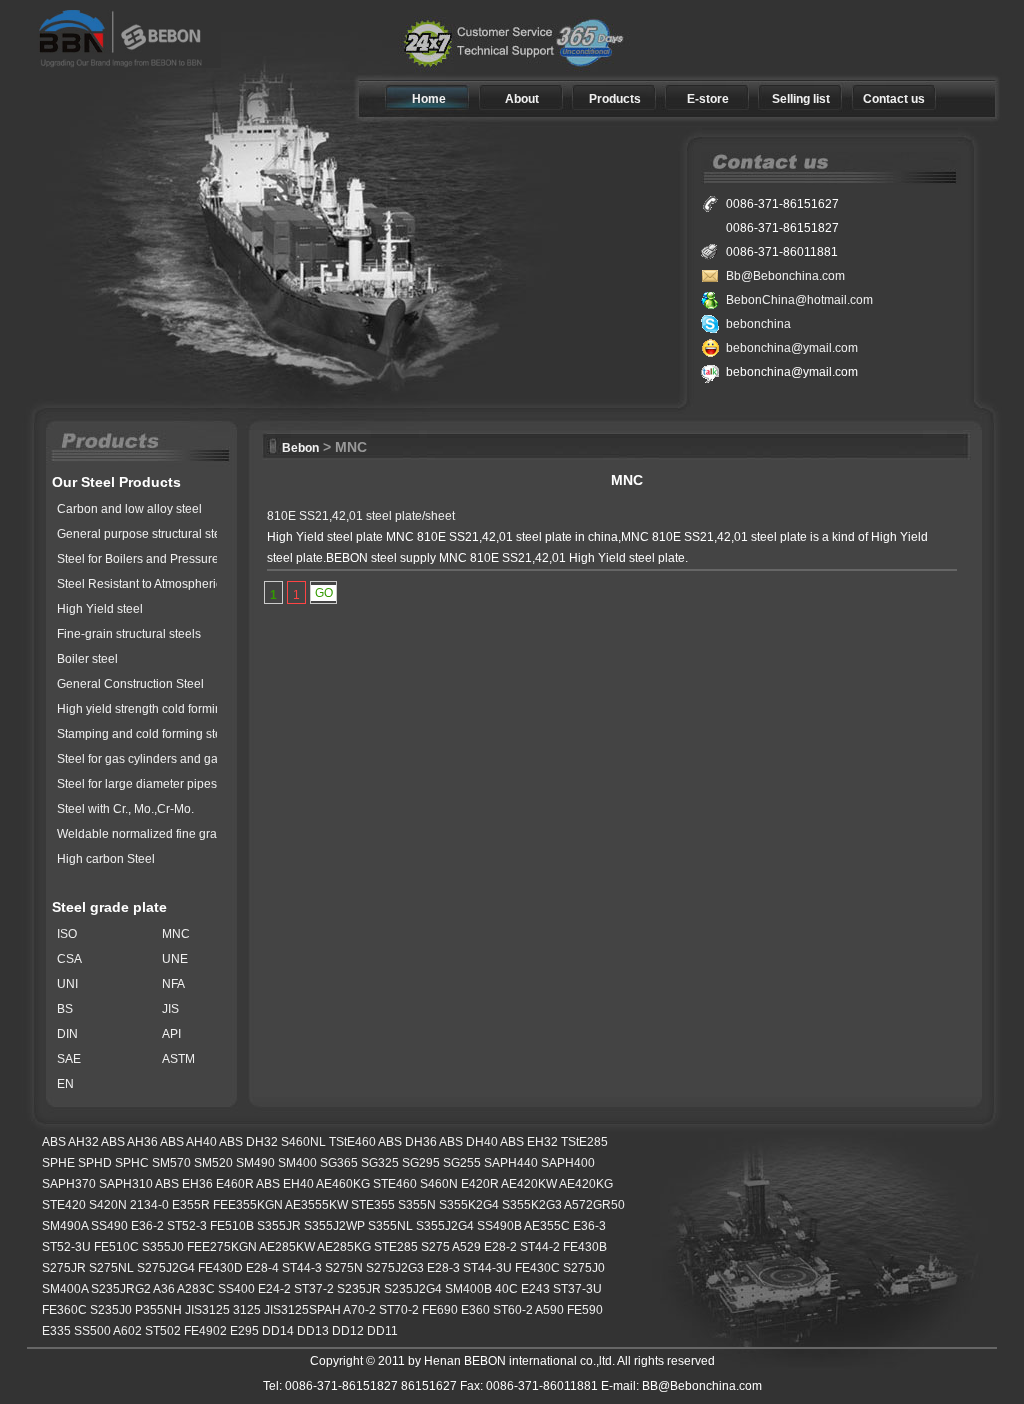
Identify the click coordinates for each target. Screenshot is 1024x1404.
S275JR (64, 1268)
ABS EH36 (184, 1184)
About (522, 99)
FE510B (232, 1226)
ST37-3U (577, 1289)
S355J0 (163, 1247)
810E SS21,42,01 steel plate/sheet (361, 516)
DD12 (348, 1331)
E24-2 (274, 1289)
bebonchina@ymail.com (792, 348)
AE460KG (343, 1184)
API (171, 1034)
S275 (435, 1247)
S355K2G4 (469, 1205)
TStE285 (584, 1142)
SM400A (65, 1289)
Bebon (300, 448)
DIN (67, 1034)
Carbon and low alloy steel (129, 509)
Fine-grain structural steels (129, 634)
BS (65, 1009)
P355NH (158, 1310)
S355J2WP (334, 1226)
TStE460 (352, 1142)
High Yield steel (100, 609)
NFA (173, 984)
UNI (67, 984)
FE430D (220, 1268)
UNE (175, 959)
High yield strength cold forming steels (160, 709)
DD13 (313, 1331)
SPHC (132, 1163)
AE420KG (586, 1184)
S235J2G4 (413, 1289)
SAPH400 (568, 1163)
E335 (56, 1331)
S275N (344, 1268)
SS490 (109, 1226)
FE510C (116, 1247)
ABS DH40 (468, 1142)
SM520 (213, 1163)
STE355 (373, 1205)
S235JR (359, 1289)
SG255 (462, 1163)
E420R (480, 1184)
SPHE (58, 1163)
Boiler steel (87, 659)
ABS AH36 (129, 1142)
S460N (439, 1184)
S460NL (303, 1142)
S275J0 (584, 1268)
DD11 (382, 1331)
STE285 (396, 1247)
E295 (244, 1331)
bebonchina (758, 324)
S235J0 (111, 1310)
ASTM (178, 1059)
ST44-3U (487, 1268)
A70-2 (359, 1310)
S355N (417, 1205)
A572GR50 (594, 1205)
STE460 (395, 1184)
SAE (69, 1059)
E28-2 (500, 1247)
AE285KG (344, 1247)
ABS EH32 (529, 1142)
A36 (164, 1289)
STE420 (64, 1205)
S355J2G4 (445, 1226)
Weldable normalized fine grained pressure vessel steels (211, 834)
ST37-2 (314, 1289)
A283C (196, 1289)
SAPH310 (126, 1184)
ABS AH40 (188, 1142)
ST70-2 (399, 1310)
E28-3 (443, 1268)
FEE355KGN (248, 1205)
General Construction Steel (130, 684)
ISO (67, 934)
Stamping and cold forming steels (147, 734)
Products (615, 99)
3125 (247, 1310)
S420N (108, 1205)
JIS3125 (207, 1310)
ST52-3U (66, 1247)
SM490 (255, 1163)
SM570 (171, 1163)
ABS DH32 (248, 1142)
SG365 (339, 1163)
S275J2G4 (166, 1268)
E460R (235, 1184)
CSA (69, 959)
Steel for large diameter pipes (137, 784)
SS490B (499, 1226)
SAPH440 (511, 1163)
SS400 (236, 1289)
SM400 (297, 1163)
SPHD (95, 1163)
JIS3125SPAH (302, 1310)
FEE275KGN (222, 1247)
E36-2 (147, 1226)
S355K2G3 (532, 1205)
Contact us (894, 99)
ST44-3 (302, 1268)
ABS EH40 (285, 1184)
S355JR (279, 1226)
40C (506, 1289)
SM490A (65, 1226)
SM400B (468, 1289)
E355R (191, 1205)
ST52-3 (187, 1226)
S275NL (111, 1268)
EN (65, 1084)
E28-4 (262, 1268)
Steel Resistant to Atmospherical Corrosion (173, 584)
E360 (475, 1310)
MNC (176, 934)
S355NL (390, 1226)
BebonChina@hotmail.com (799, 300)
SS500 (92, 1331)
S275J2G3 (395, 1268)
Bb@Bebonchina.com (785, 276)
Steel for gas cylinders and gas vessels (162, 759)
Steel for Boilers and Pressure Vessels (160, 559)
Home (429, 99)
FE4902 (205, 1331)
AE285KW (287, 1247)
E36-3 (589, 1226)
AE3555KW (316, 1205)
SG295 (421, 1163)
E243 (535, 1289)
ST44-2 (540, 1247)
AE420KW (529, 1184)
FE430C (537, 1268)
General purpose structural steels (147, 534)
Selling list (801, 99)
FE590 (585, 1310)
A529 (466, 1247)
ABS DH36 (407, 1142)
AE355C (547, 1226)
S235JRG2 (121, 1289)
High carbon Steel (106, 859)
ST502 (163, 1331)
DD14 (278, 1331)
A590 (549, 1310)
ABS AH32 (70, 1142)
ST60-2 (513, 1310)
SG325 (380, 1163)
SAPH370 (69, 1184)
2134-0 (149, 1205)
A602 (127, 1331)
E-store (708, 99)
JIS (170, 1009)
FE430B (585, 1247)
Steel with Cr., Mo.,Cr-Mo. (125, 809)
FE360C (64, 1310)
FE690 (440, 1310)
